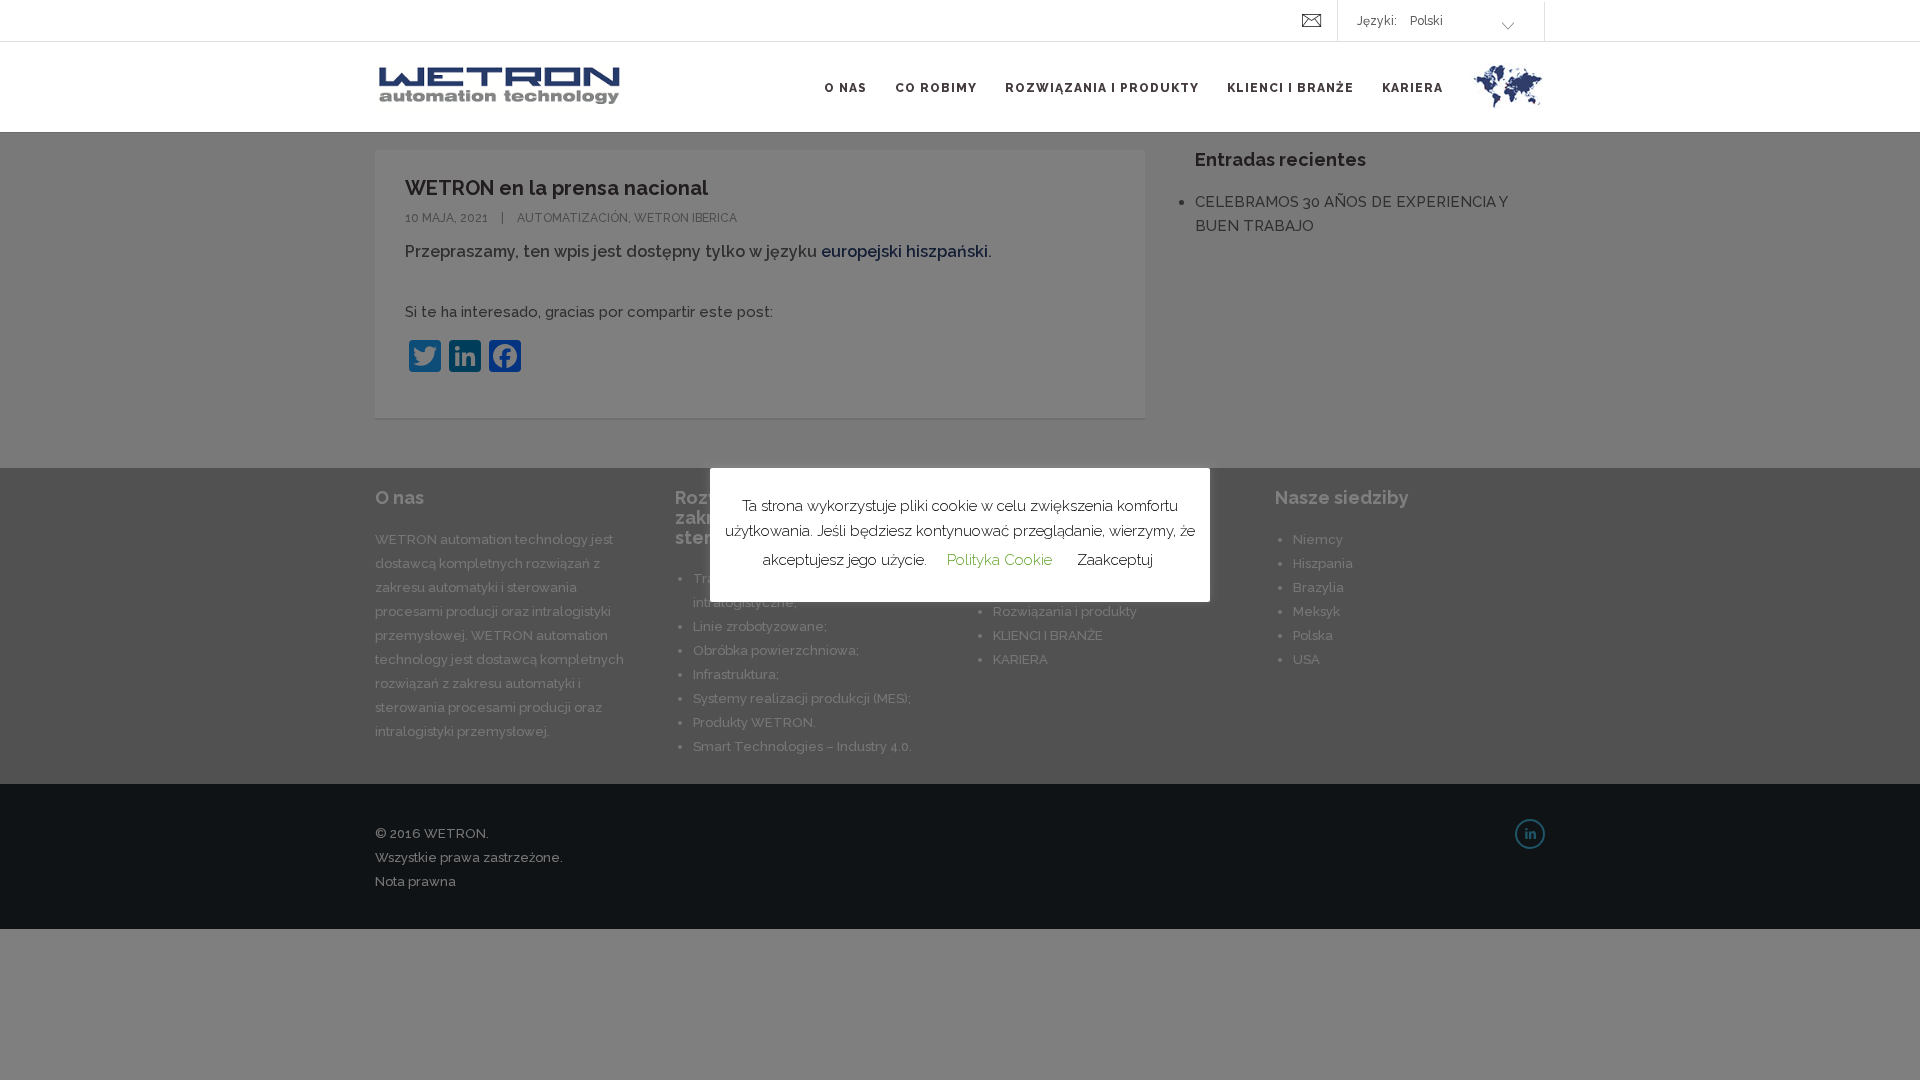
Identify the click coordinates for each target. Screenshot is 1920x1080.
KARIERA (1412, 88)
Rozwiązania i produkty (1102, 88)
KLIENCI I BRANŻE (1290, 88)
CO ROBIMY (936, 88)
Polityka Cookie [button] (999, 560)
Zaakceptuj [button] (1115, 560)
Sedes (1508, 98)
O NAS (845, 88)
